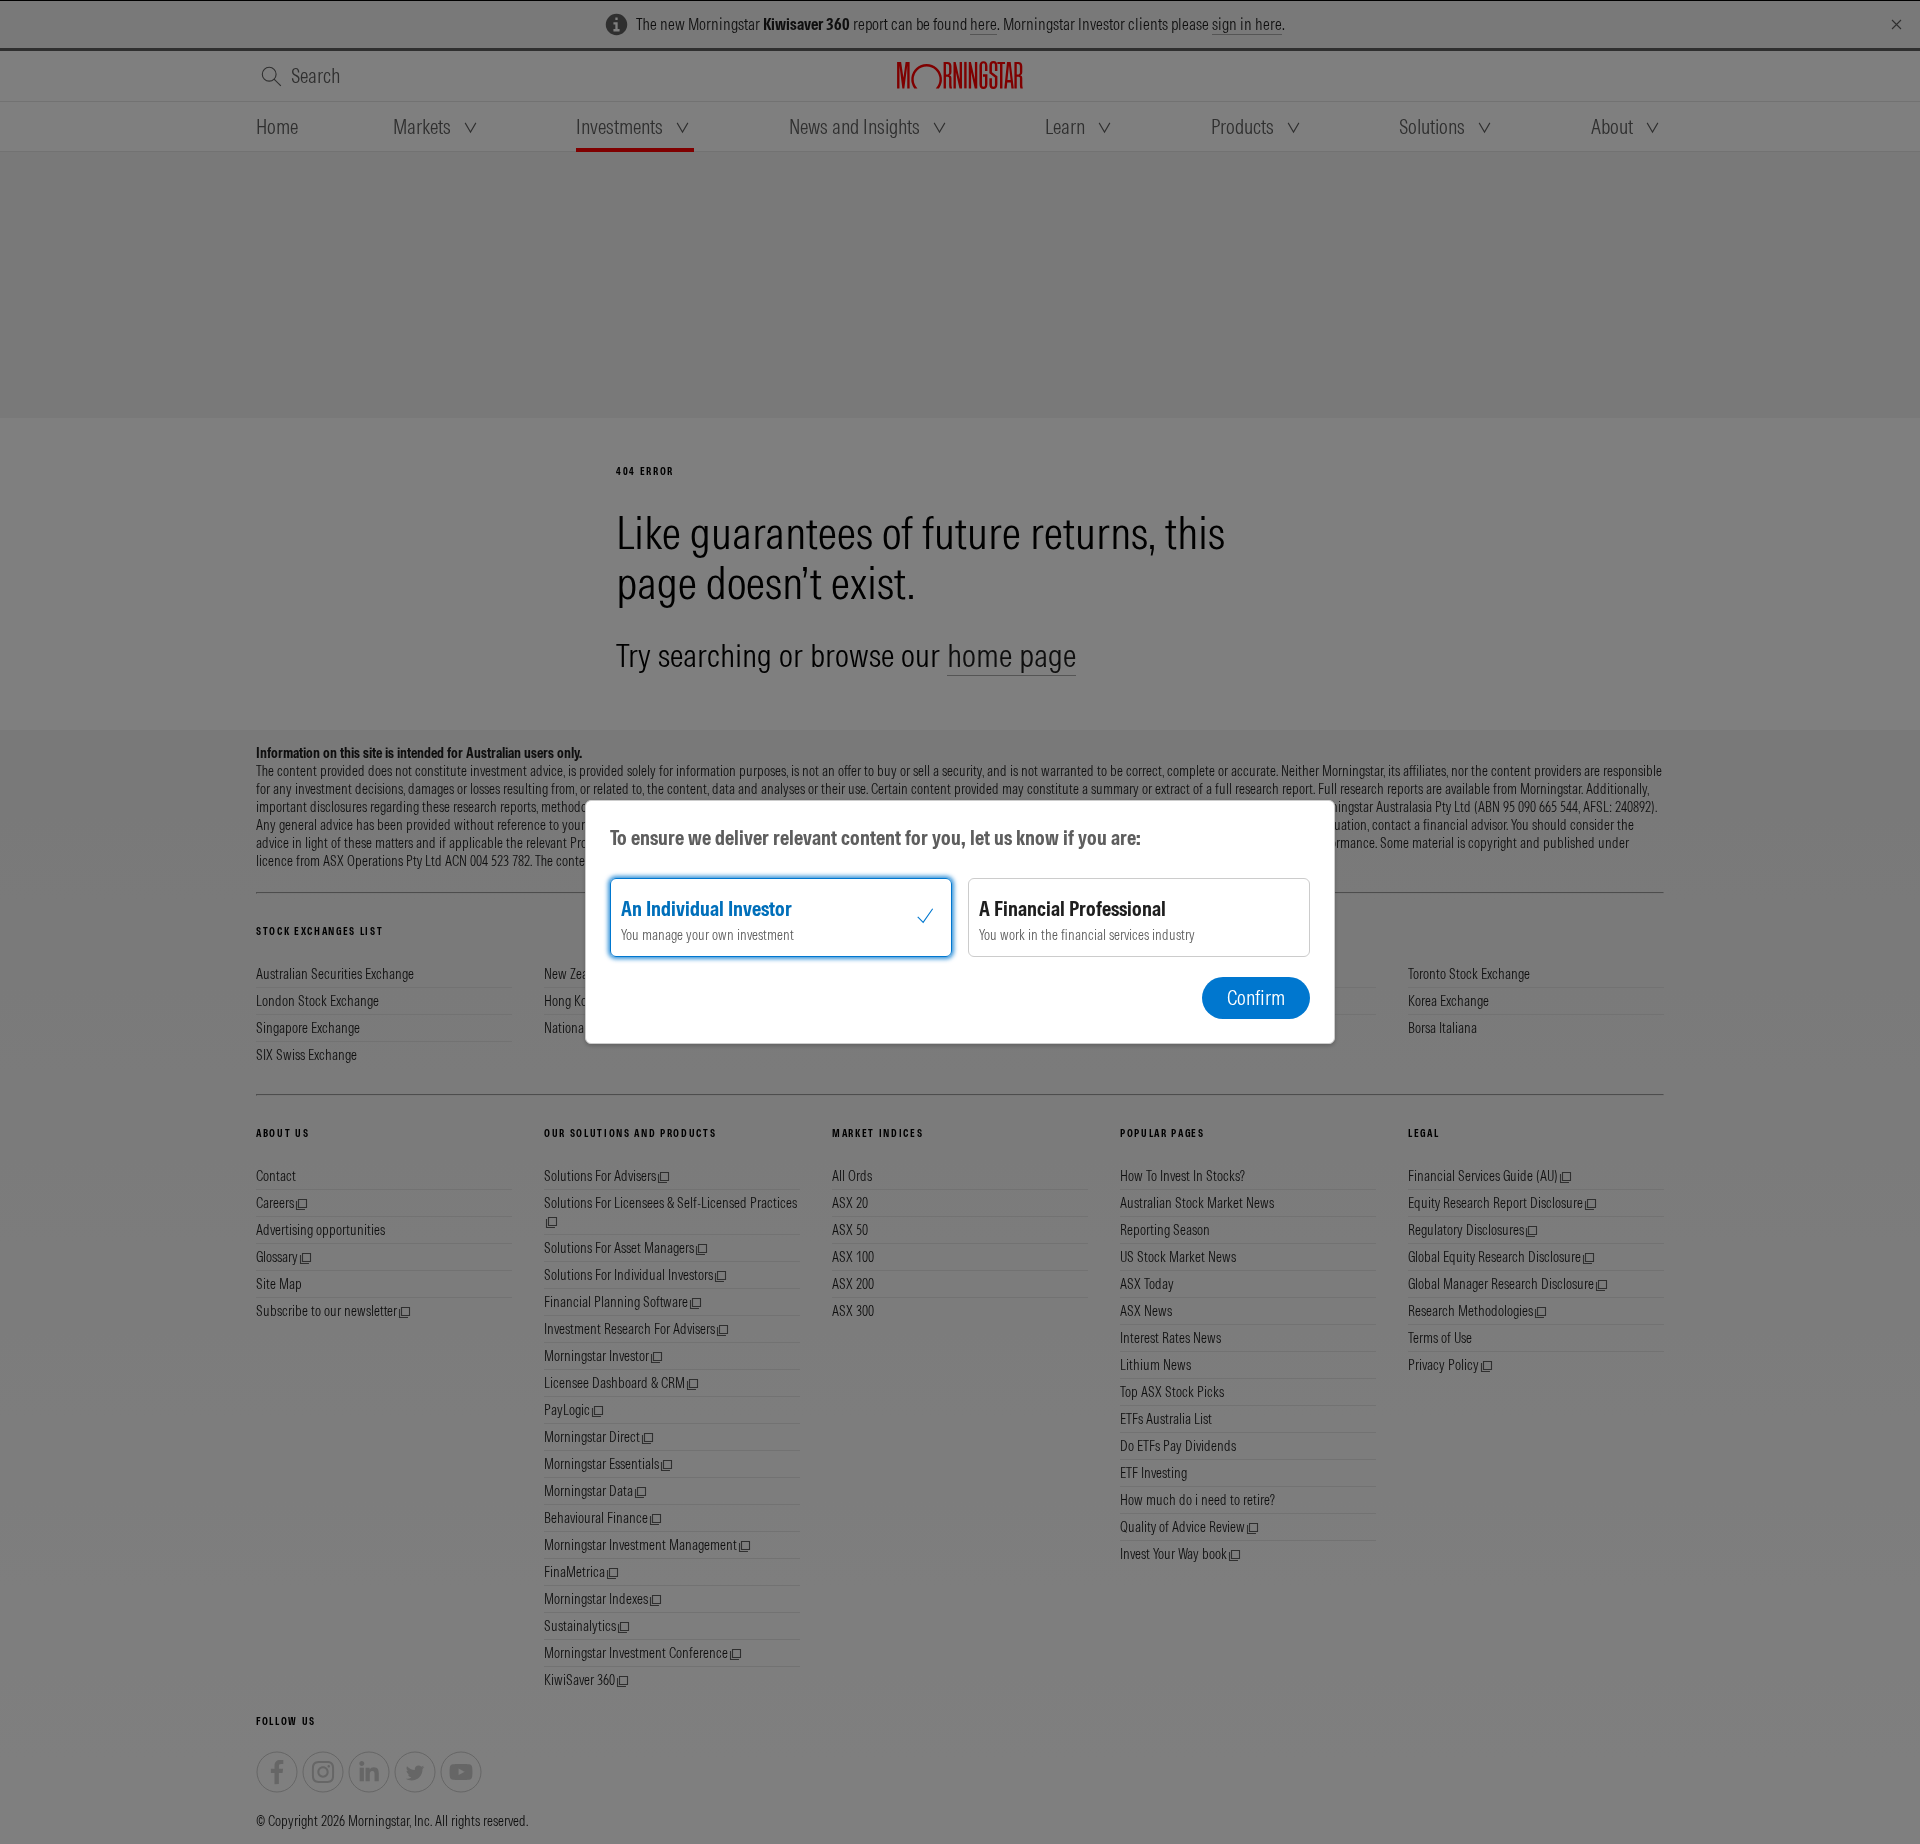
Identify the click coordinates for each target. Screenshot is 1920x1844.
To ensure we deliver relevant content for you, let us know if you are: (875, 837)
